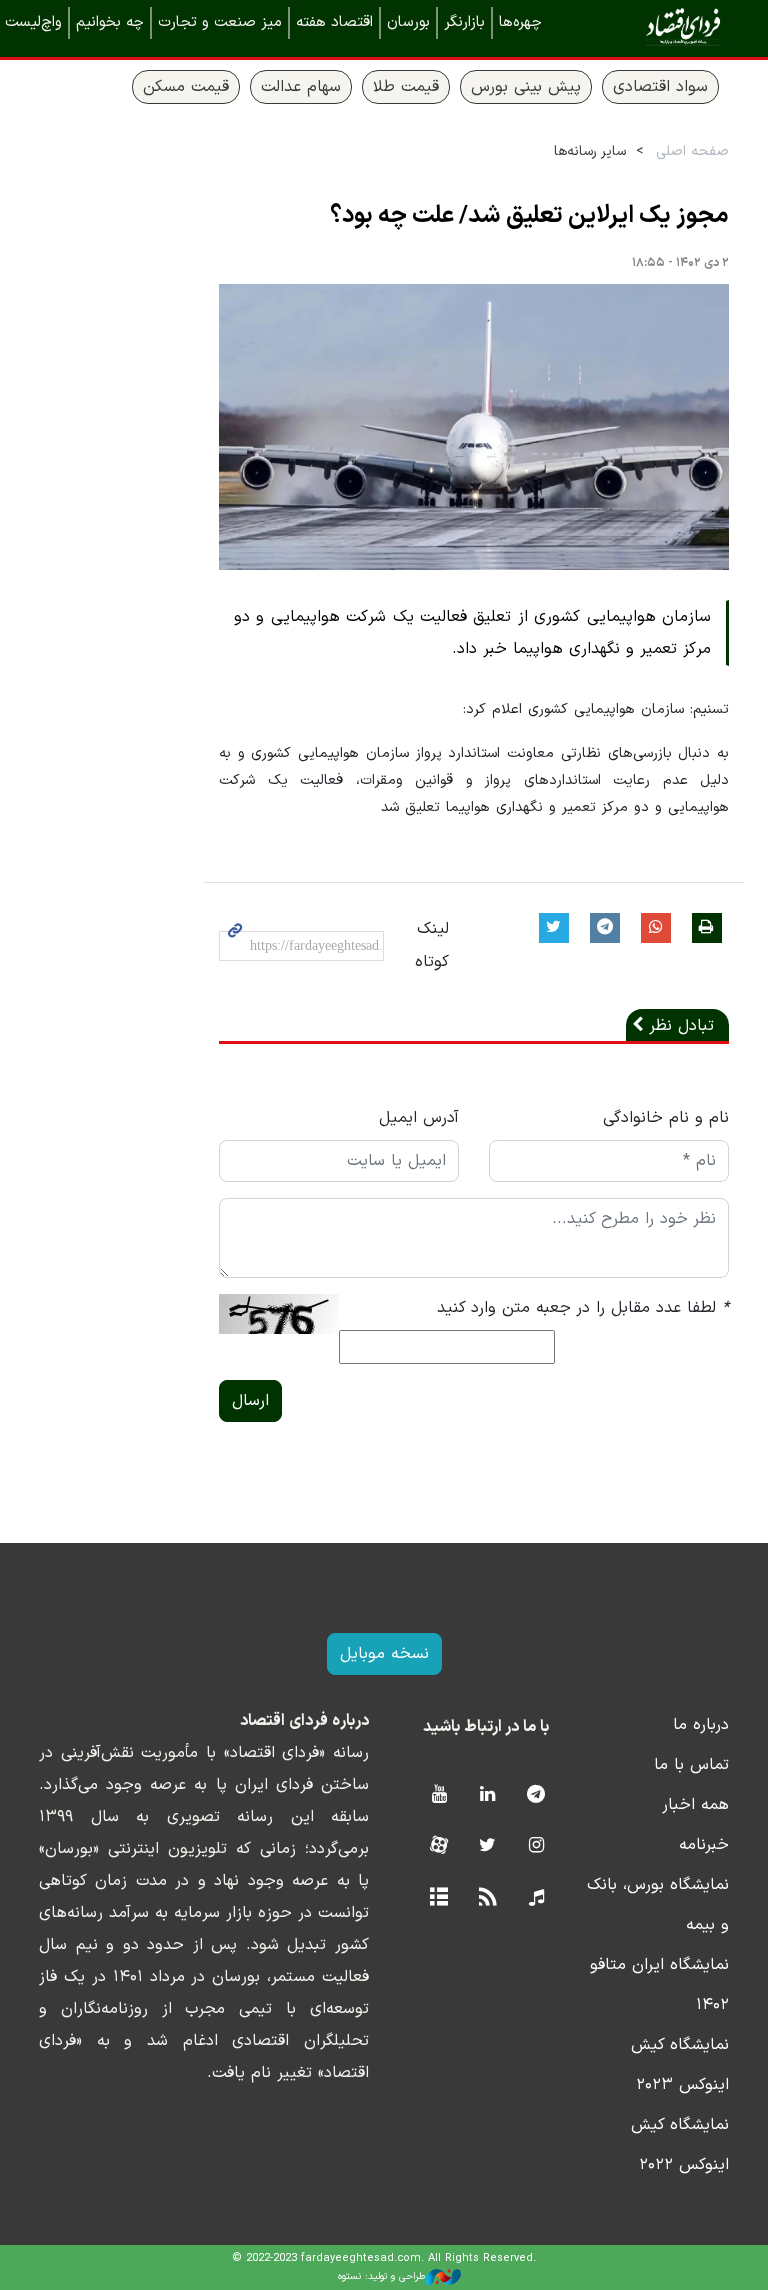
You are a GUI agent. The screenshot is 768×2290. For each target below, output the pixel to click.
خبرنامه (704, 1845)
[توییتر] (487, 1846)
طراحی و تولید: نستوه (381, 2276)
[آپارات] (438, 1846)
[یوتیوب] (438, 1795)
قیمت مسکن (186, 87)
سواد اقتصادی (660, 87)
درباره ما (701, 1725)
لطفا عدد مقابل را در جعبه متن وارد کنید (583, 1308)
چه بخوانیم (110, 22)
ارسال (250, 1401)
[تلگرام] (536, 1795)
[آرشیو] (438, 1898)
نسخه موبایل (384, 1654)
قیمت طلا (406, 87)
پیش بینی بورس (526, 87)
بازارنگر (464, 22)
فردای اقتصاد (654, 27)
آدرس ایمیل (419, 1118)
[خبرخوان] (487, 1898)
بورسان (408, 22)
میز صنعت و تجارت (220, 22)
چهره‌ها (520, 22)
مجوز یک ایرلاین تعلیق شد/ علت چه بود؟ (529, 216)
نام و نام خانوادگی (666, 1118)
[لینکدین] (487, 1795)
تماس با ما (691, 1765)
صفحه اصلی (692, 151)
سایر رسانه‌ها (590, 151)
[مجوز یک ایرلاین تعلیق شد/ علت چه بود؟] (474, 427)
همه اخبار (695, 1805)
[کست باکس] (536, 1898)
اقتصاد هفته (334, 22)
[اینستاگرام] (536, 1846)
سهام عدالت (301, 87)
